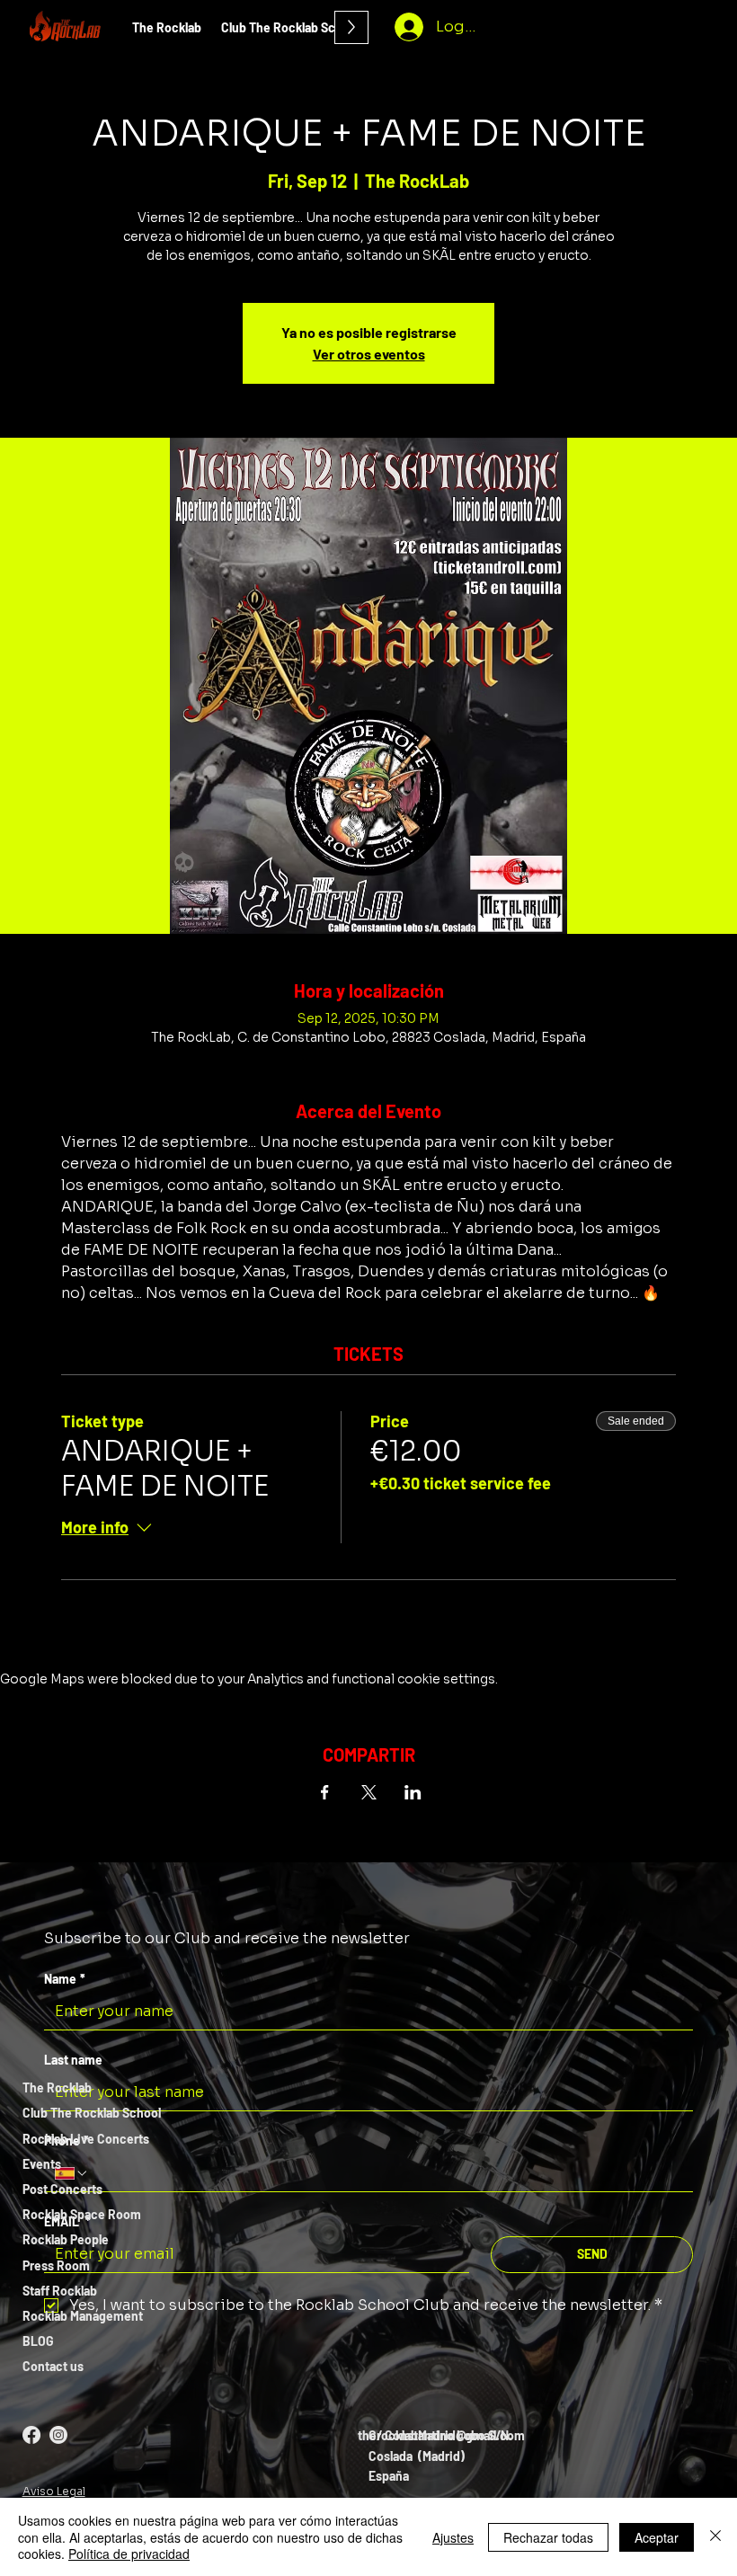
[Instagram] (58, 2435)
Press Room (56, 2265)
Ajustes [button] (453, 2537)
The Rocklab (57, 2087)
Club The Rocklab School (92, 2113)
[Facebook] (31, 2435)
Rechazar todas (548, 2537)
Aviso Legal (54, 2491)
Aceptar (657, 2537)
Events (42, 2164)
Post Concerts (62, 2189)
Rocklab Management (83, 2316)
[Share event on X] (369, 1792)
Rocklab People (66, 2239)
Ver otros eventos (369, 354)
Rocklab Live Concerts (86, 2139)
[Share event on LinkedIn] (413, 1792)
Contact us (53, 2366)
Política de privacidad (129, 2554)
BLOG (38, 2341)
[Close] (715, 2537)
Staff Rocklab (60, 2291)
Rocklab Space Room (82, 2214)
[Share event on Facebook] (325, 1792)
